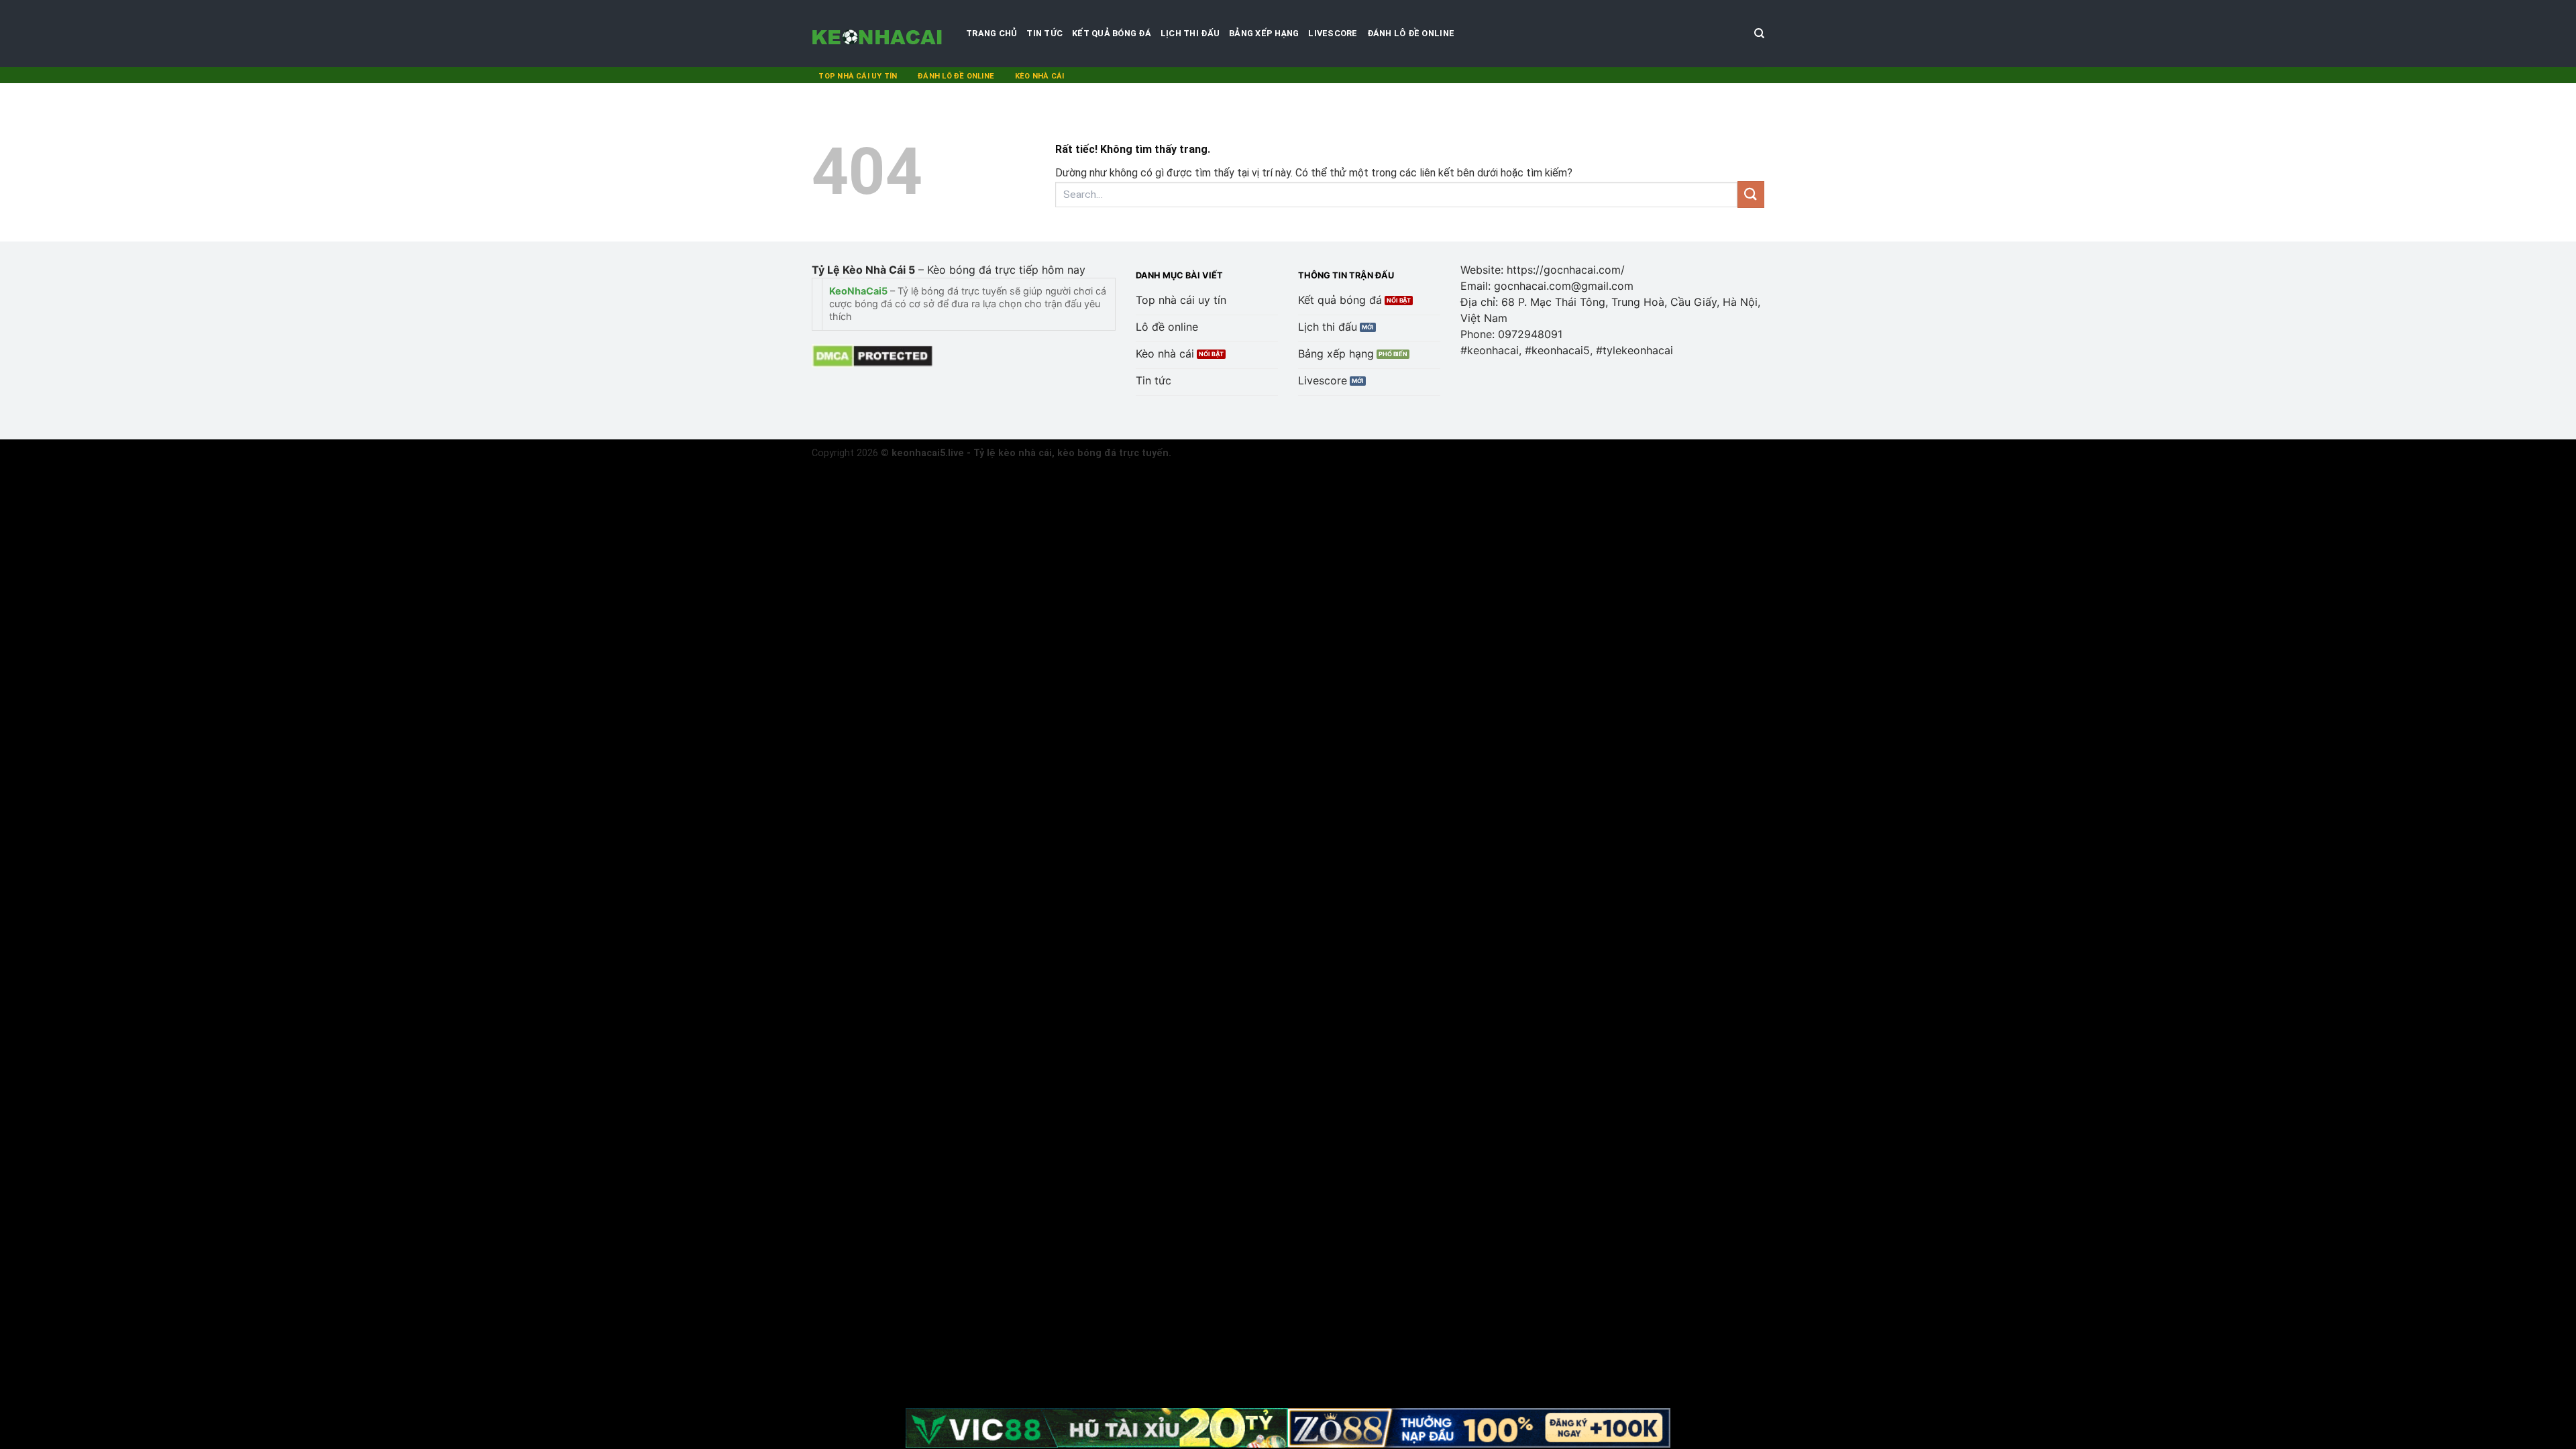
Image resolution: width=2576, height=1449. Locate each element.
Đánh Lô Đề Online (1411, 33)
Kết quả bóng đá (1112, 33)
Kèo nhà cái (1039, 76)
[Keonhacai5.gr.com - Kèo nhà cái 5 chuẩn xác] (879, 34)
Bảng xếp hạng (1264, 33)
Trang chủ (991, 33)
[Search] (1759, 34)
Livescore (1333, 33)
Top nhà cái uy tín (858, 76)
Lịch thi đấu (1190, 33)
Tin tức (1044, 33)
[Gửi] (1751, 194)
